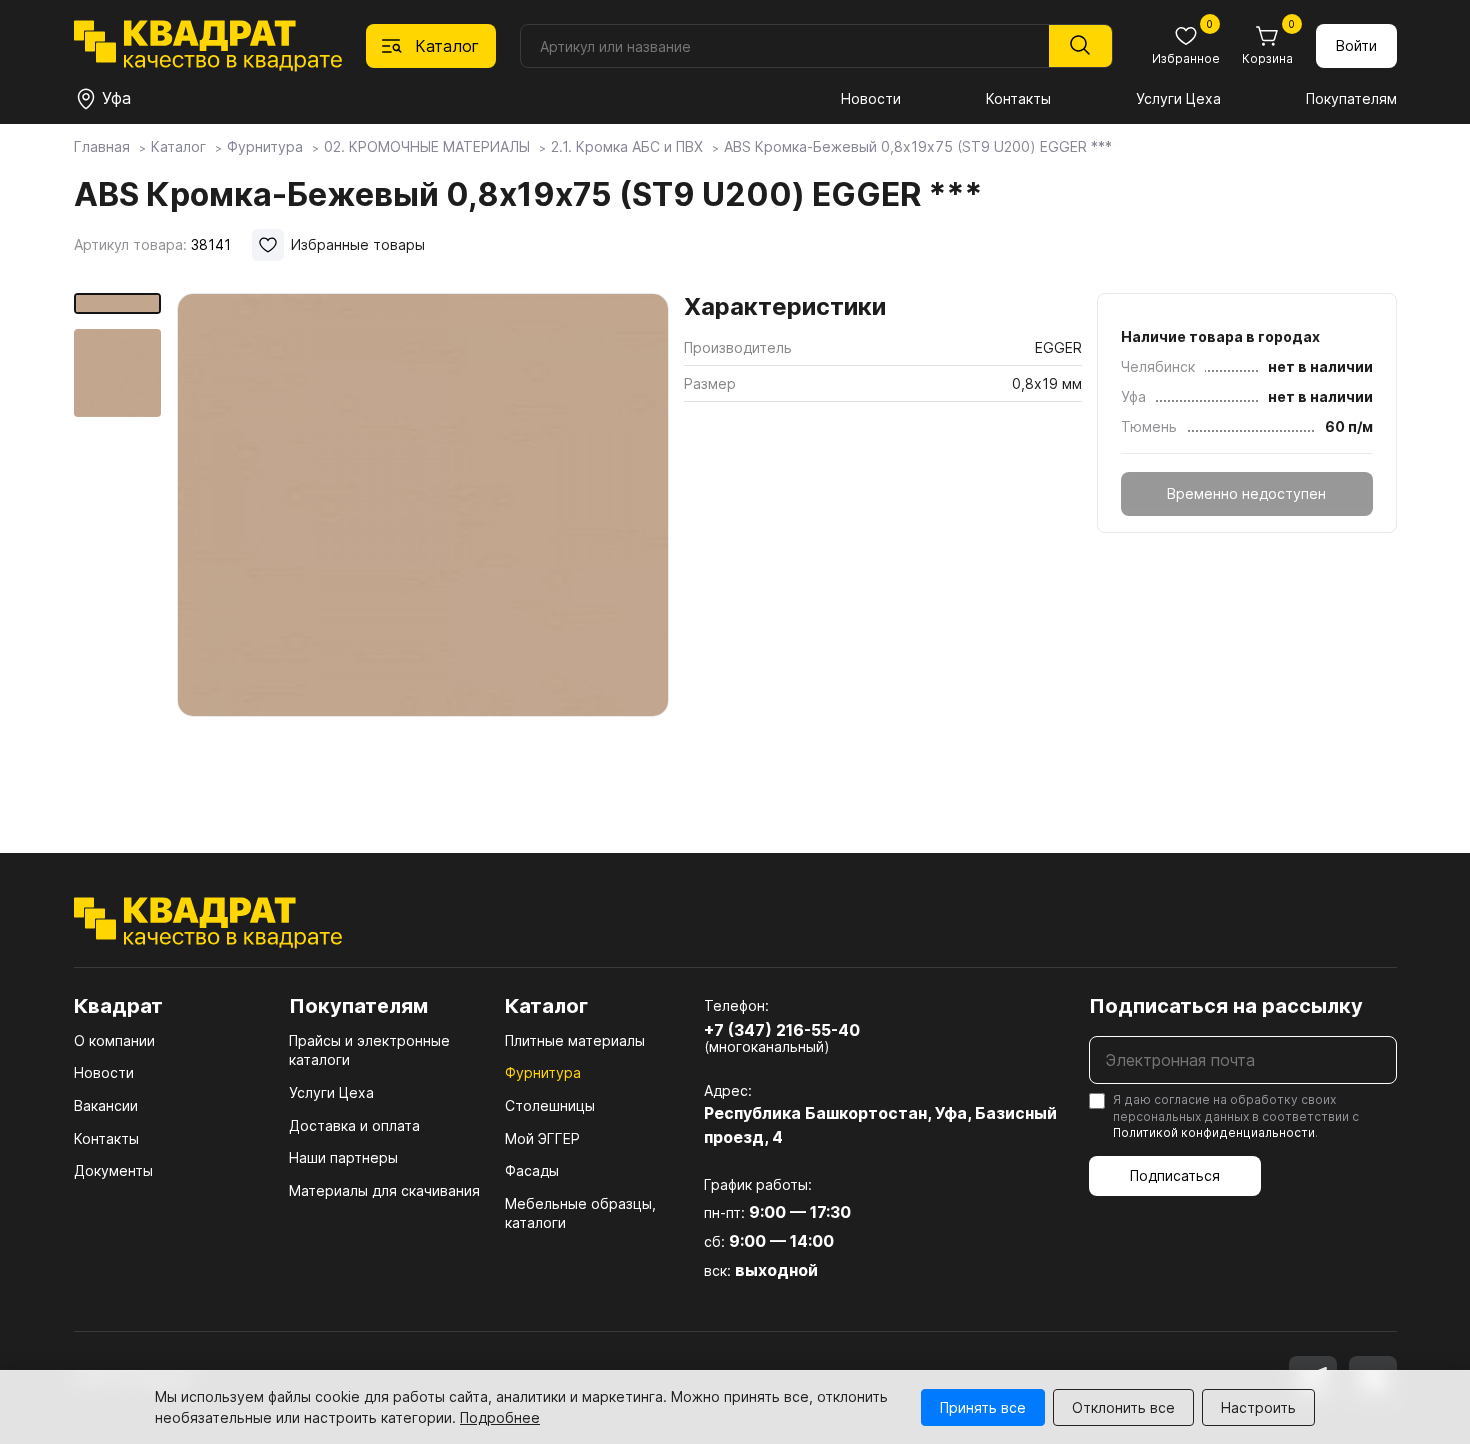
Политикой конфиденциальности (1214, 1132)
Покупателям (1351, 98)
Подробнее (500, 1417)
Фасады (532, 1170)
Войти (1356, 45)
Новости (871, 98)
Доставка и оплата (354, 1125)
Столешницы (550, 1105)
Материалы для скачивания (384, 1190)
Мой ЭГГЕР (542, 1138)
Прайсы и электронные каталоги (369, 1050)
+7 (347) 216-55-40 (782, 1030)
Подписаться (1175, 1175)
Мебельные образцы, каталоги (580, 1213)
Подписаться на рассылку (1226, 1006)
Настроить (1258, 1407)
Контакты (1018, 98)
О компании (114, 1040)
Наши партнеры (343, 1157)
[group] (423, 544)
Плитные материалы (575, 1040)
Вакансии (106, 1105)
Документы (113, 1170)
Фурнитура (543, 1072)
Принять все (983, 1407)
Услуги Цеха (1178, 98)
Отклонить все (1123, 1407)
